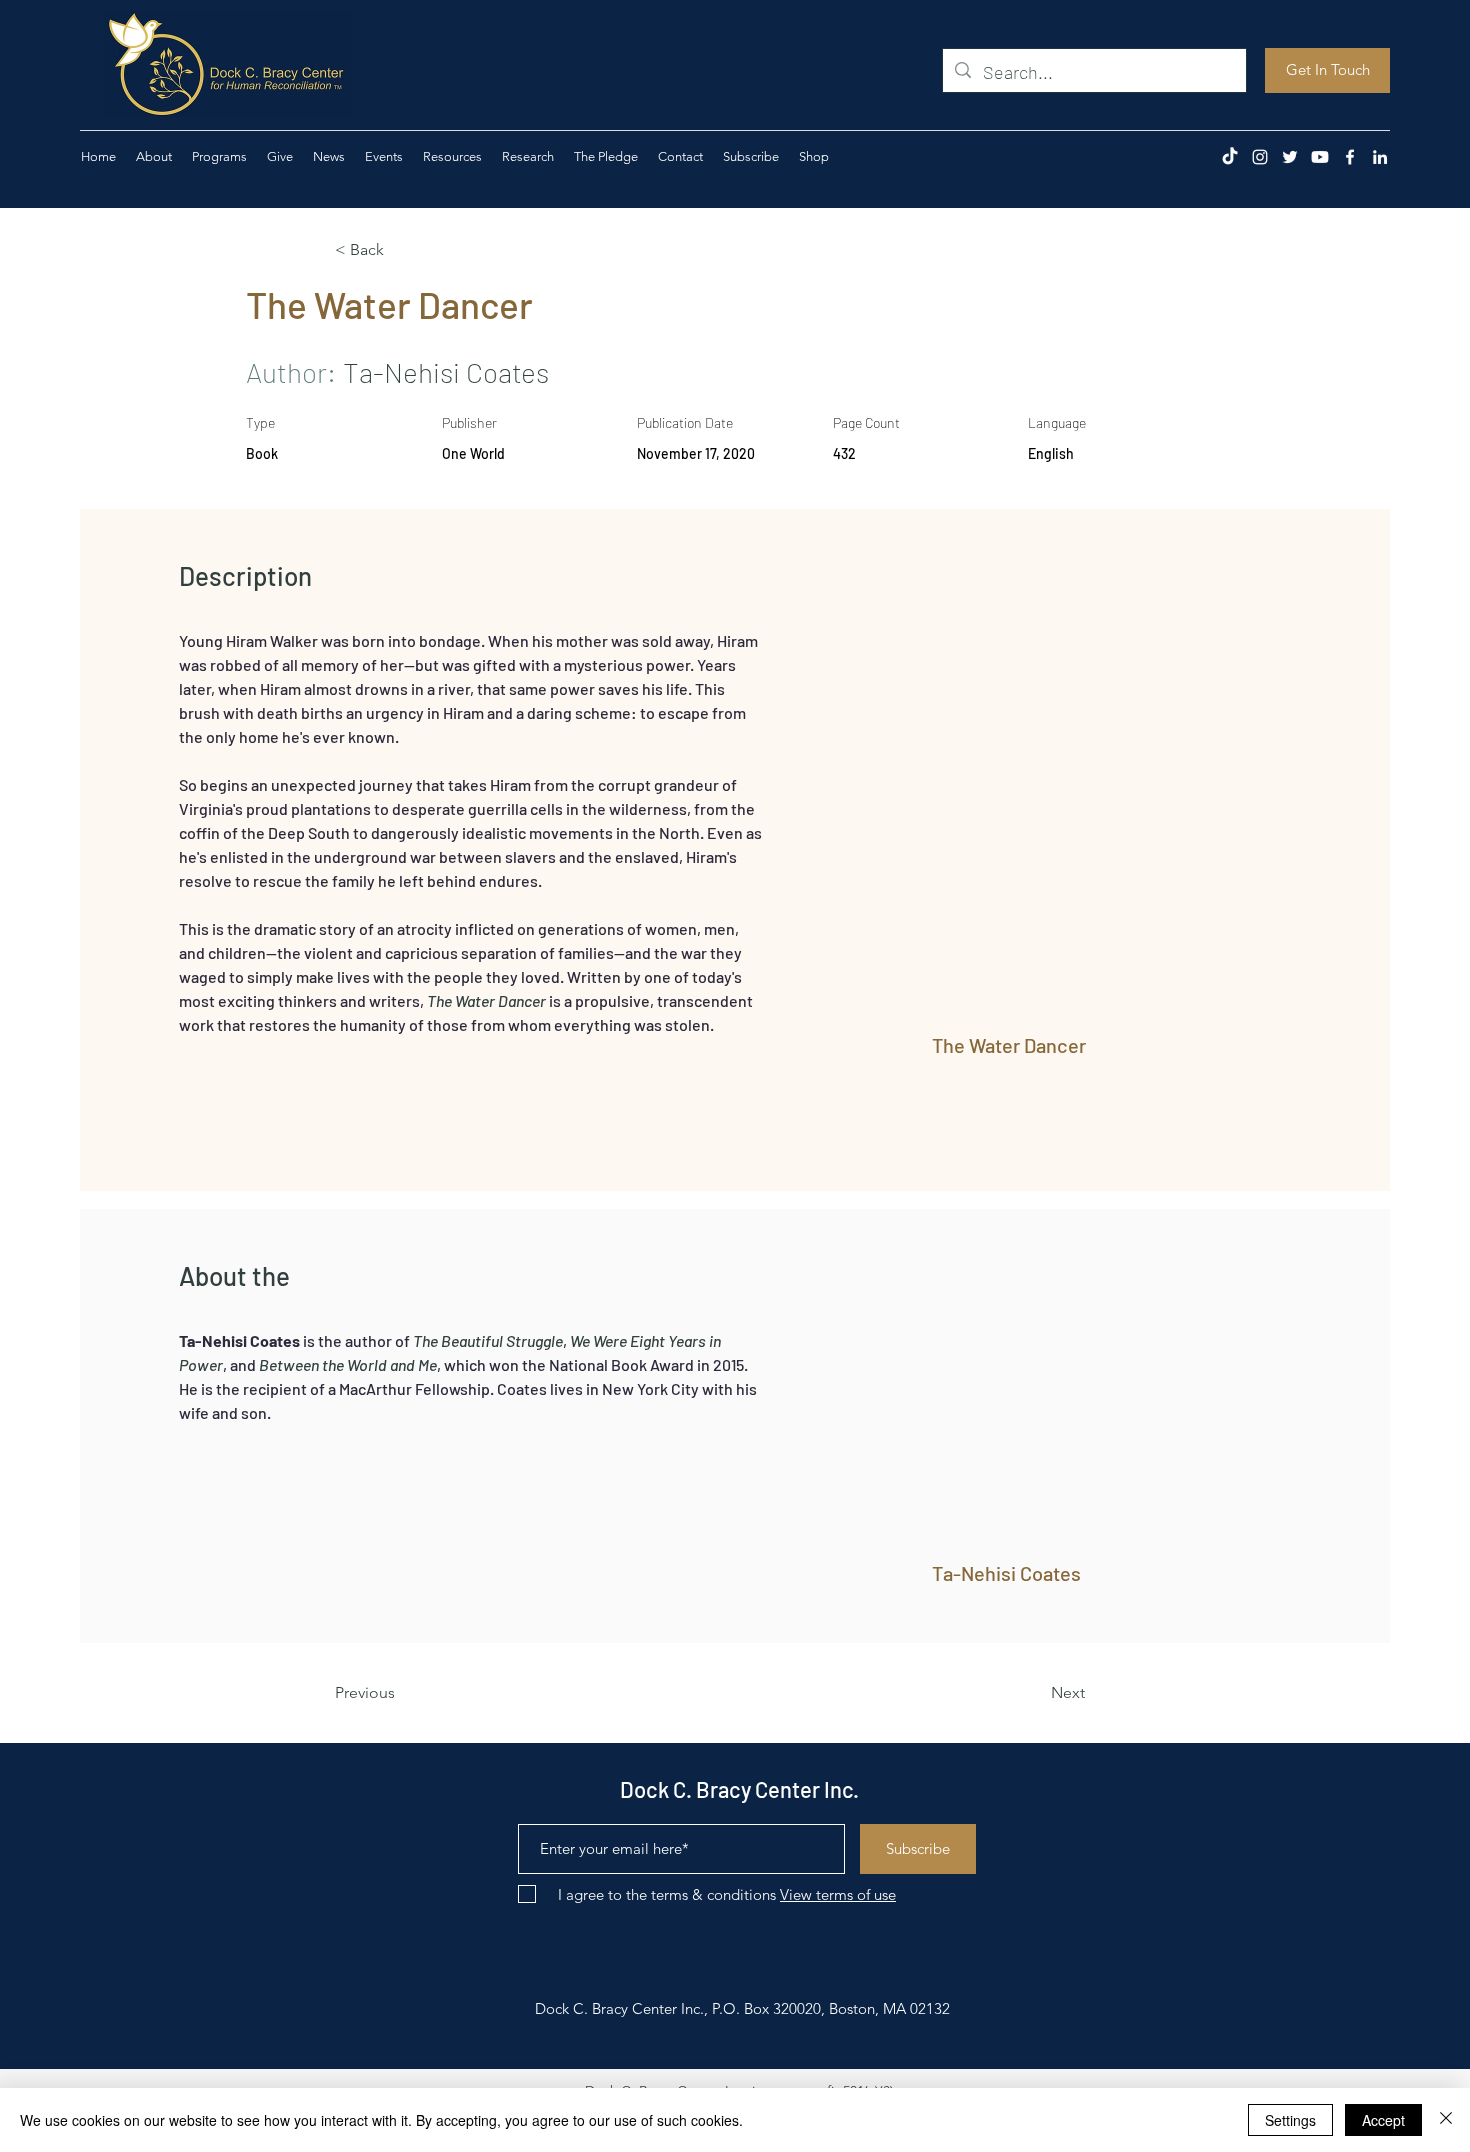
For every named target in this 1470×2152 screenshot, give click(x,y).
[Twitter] (1290, 157)
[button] (280, 157)
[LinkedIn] (1380, 157)
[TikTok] (1230, 157)
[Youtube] (1320, 157)
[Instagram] (1260, 157)
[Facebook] (1350, 157)
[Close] (1446, 2120)
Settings (1290, 2120)
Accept (1383, 2120)
